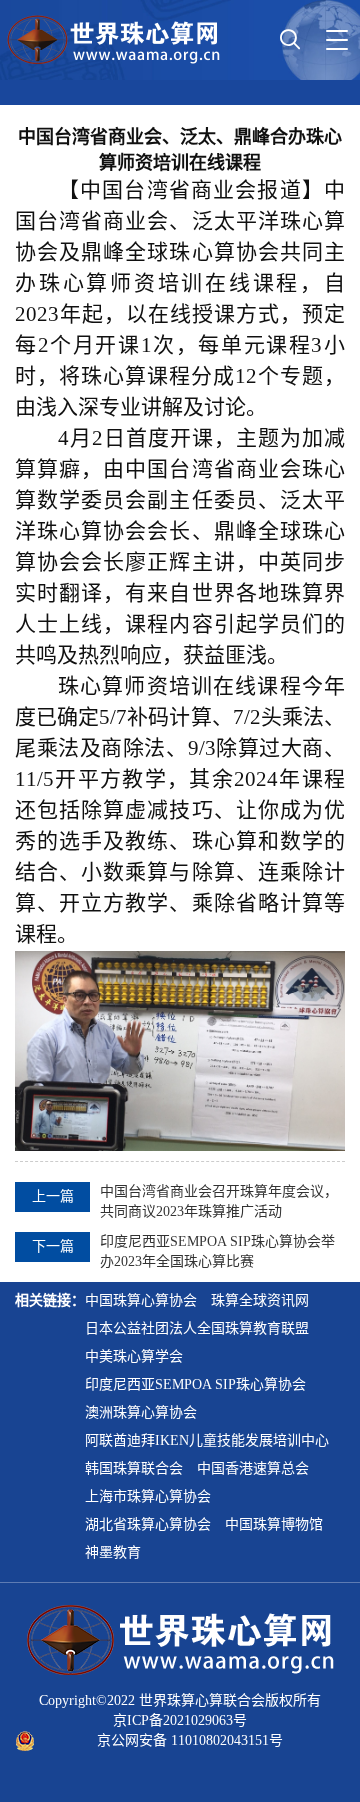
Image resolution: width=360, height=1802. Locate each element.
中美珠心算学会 (134, 1356)
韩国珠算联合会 (134, 1468)
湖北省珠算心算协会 (148, 1524)
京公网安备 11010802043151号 (190, 1740)
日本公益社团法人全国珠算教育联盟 (197, 1328)
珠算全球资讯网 (260, 1300)
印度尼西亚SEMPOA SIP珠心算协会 (195, 1384)
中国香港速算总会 (253, 1468)
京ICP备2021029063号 (180, 1720)
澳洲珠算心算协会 (141, 1412)
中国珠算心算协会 (141, 1300)
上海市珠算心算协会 (148, 1496)
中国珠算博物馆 (274, 1524)
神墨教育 (113, 1552)
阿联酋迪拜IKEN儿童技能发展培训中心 (207, 1440)
